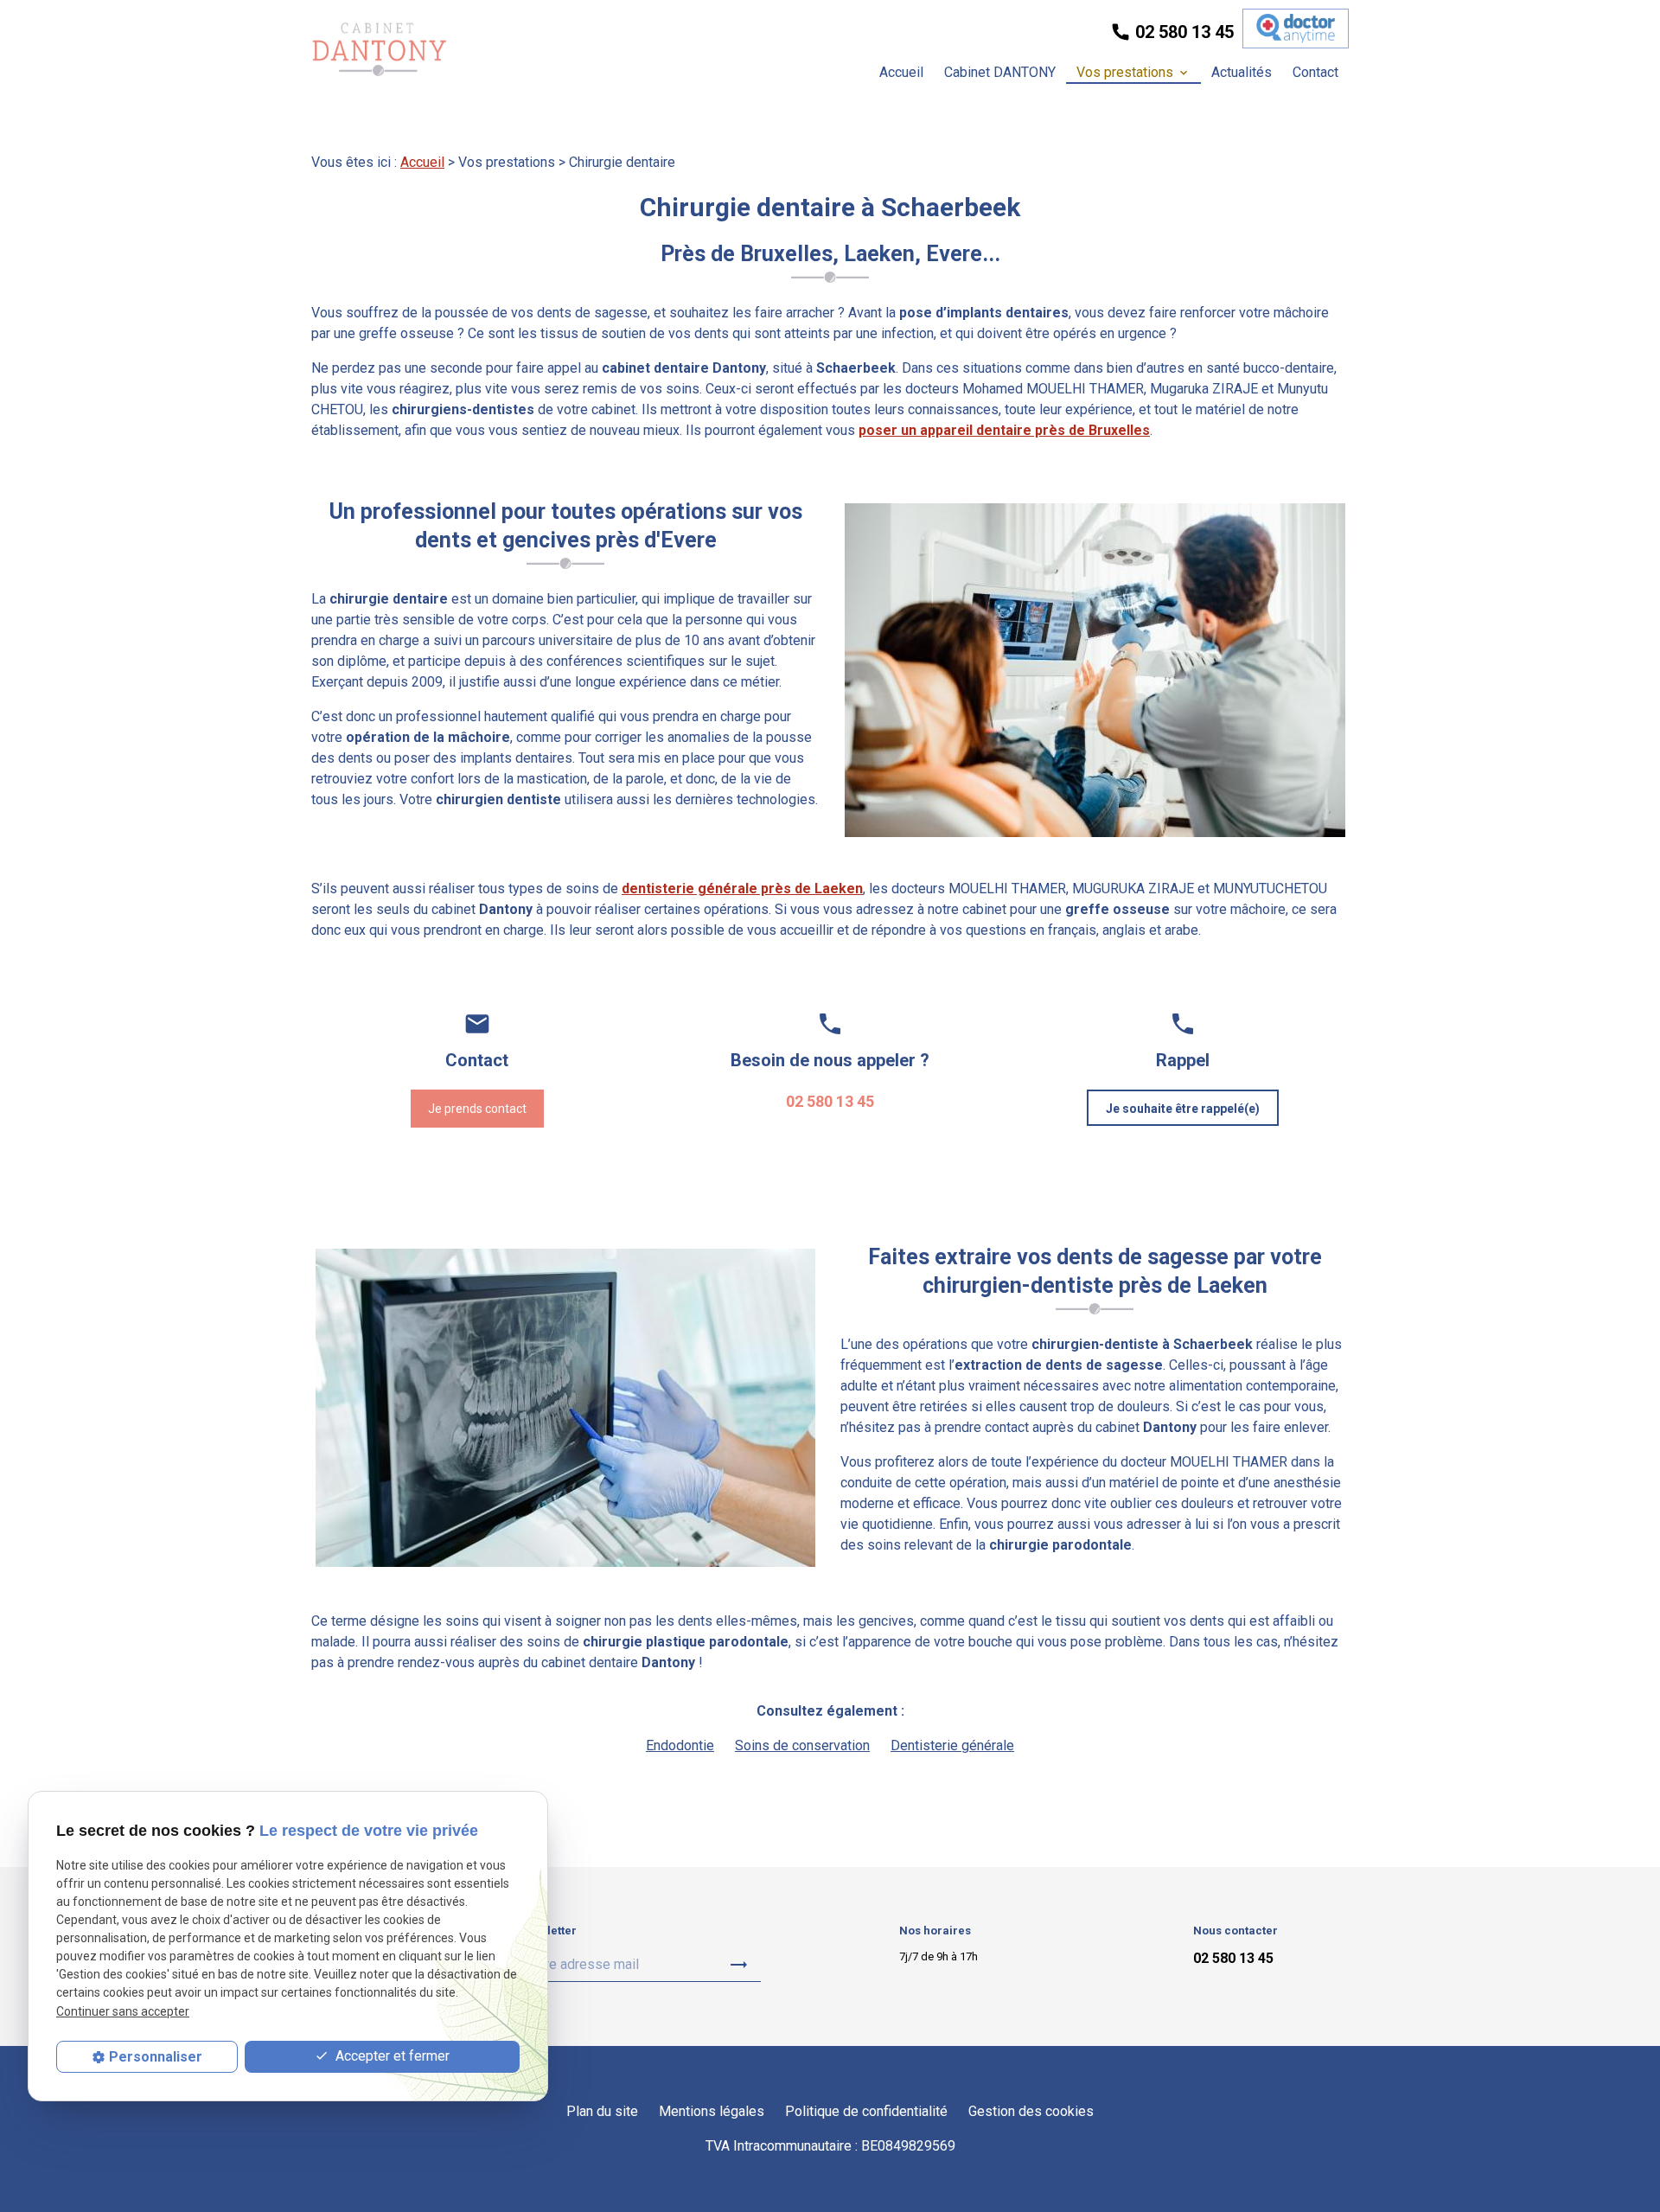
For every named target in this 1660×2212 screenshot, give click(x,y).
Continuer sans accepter (123, 2011)
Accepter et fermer (391, 2056)
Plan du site (602, 2111)
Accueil (901, 72)
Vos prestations (1125, 72)
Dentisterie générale (952, 1745)
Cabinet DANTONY (1000, 72)
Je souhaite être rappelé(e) (1183, 1109)
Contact (1315, 72)
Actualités (1242, 72)
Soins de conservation (802, 1745)
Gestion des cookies (1031, 2111)
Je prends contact (477, 1109)
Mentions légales (712, 2111)
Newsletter (547, 1931)
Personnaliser (156, 2057)
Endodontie (680, 1745)
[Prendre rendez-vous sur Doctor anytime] (1296, 29)
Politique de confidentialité (866, 2111)
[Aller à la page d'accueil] (379, 49)
